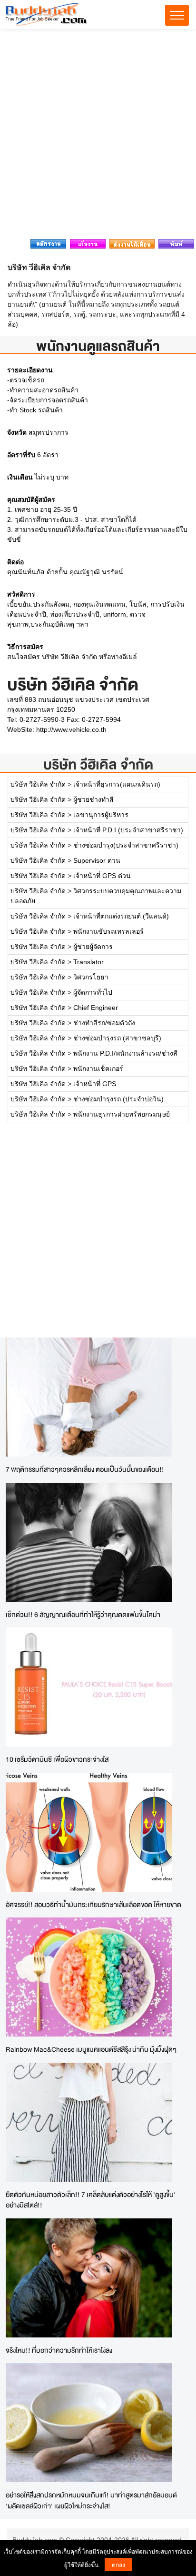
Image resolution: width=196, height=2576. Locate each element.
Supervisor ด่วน (97, 860)
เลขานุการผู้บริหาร (101, 815)
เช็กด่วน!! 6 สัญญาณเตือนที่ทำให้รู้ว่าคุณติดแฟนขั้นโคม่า (83, 1614)
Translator (88, 962)
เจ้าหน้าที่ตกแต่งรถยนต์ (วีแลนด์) (121, 916)
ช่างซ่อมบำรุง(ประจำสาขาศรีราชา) (126, 845)
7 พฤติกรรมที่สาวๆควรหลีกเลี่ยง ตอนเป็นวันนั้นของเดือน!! (85, 1469)
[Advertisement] (98, 137)
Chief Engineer (96, 1008)
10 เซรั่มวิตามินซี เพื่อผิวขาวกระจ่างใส (57, 1759)
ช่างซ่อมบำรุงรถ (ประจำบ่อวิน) (118, 1099)
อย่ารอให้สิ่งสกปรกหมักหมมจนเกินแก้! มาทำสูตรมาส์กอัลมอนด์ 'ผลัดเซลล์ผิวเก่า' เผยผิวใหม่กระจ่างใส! (91, 2500)
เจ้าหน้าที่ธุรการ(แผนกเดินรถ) (117, 784)
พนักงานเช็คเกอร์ (98, 1068)
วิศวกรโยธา (91, 977)
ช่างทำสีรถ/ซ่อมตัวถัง (104, 1023)
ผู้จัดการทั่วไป (93, 992)
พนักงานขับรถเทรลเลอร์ (108, 931)
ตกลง (118, 2564)
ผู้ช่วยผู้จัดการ (93, 947)
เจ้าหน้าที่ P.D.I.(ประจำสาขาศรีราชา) (128, 830)
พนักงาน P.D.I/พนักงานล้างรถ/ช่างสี (125, 1053)
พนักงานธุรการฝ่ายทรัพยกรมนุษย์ (122, 1114)
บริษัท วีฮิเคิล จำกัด (98, 764)
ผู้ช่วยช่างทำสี (93, 799)
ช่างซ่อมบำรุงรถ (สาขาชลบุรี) (117, 1038)
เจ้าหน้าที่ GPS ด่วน (102, 876)
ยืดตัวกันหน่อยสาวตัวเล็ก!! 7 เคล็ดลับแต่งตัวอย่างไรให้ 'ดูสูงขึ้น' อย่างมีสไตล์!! (91, 2200)
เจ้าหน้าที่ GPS (95, 1084)
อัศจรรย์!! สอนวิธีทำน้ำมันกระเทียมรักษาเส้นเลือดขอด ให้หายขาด (93, 1904)
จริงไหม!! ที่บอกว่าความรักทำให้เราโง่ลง (59, 2350)
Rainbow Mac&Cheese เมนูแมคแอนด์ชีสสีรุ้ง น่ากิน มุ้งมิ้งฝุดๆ (91, 2049)
